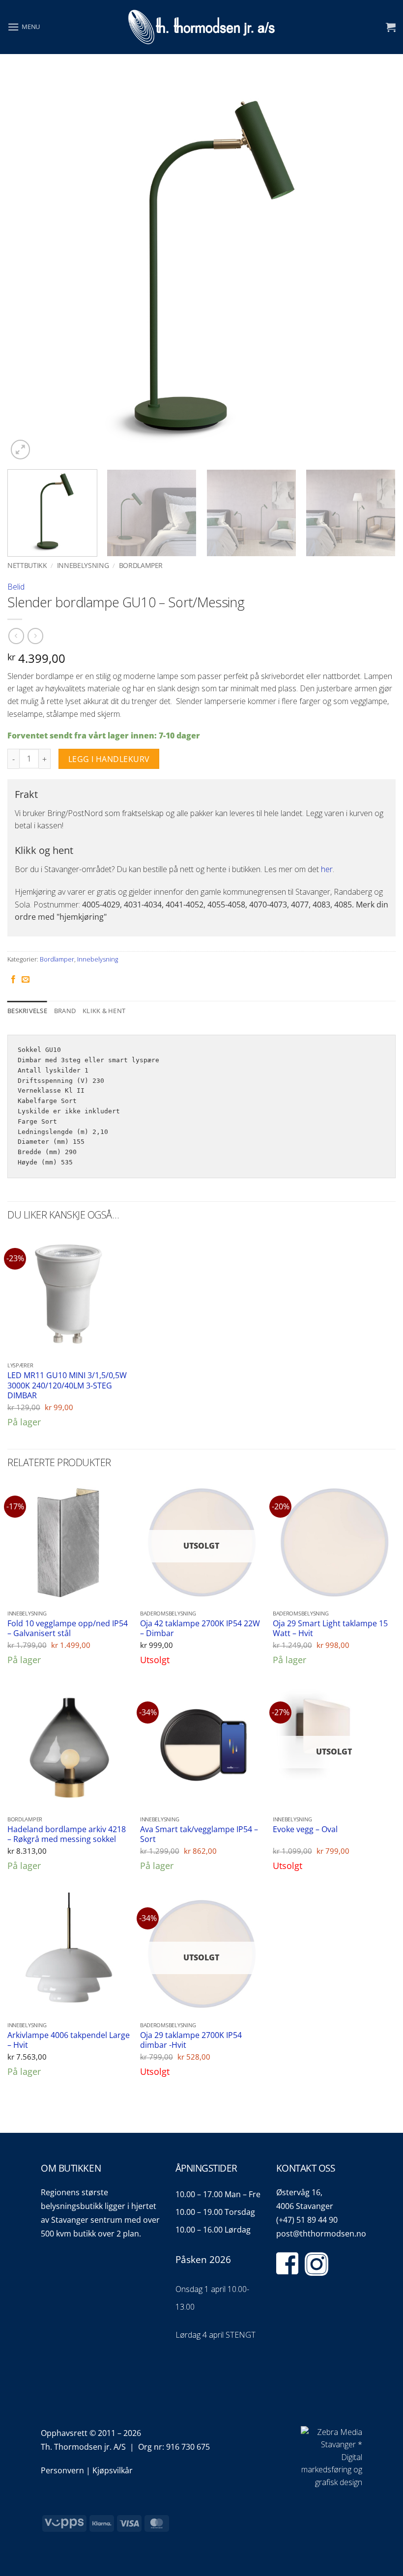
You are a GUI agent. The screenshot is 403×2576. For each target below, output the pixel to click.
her (327, 869)
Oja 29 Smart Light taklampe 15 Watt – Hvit (330, 1628)
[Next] (375, 268)
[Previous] (28, 268)
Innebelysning (83, 565)
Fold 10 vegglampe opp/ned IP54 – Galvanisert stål (68, 1628)
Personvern (62, 2470)
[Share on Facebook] (13, 980)
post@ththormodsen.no (321, 2234)
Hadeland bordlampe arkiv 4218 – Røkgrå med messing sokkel (67, 1834)
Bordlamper (141, 565)
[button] (24, 27)
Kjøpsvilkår (113, 2470)
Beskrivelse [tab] (27, 1011)
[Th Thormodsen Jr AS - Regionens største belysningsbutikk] (201, 27)
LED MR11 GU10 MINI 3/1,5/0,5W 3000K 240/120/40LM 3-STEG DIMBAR (67, 1386)
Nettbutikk (27, 565)
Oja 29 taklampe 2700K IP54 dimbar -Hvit (191, 2040)
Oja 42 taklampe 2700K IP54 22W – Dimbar (200, 1628)
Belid (16, 587)
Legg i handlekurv (109, 759)
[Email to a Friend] (26, 980)
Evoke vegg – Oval (305, 1829)
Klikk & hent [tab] (104, 1011)
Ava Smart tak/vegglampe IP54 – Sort (199, 1834)
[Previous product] (35, 636)
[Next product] (16, 636)
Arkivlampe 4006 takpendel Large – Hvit (69, 2040)
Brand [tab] (65, 1011)
